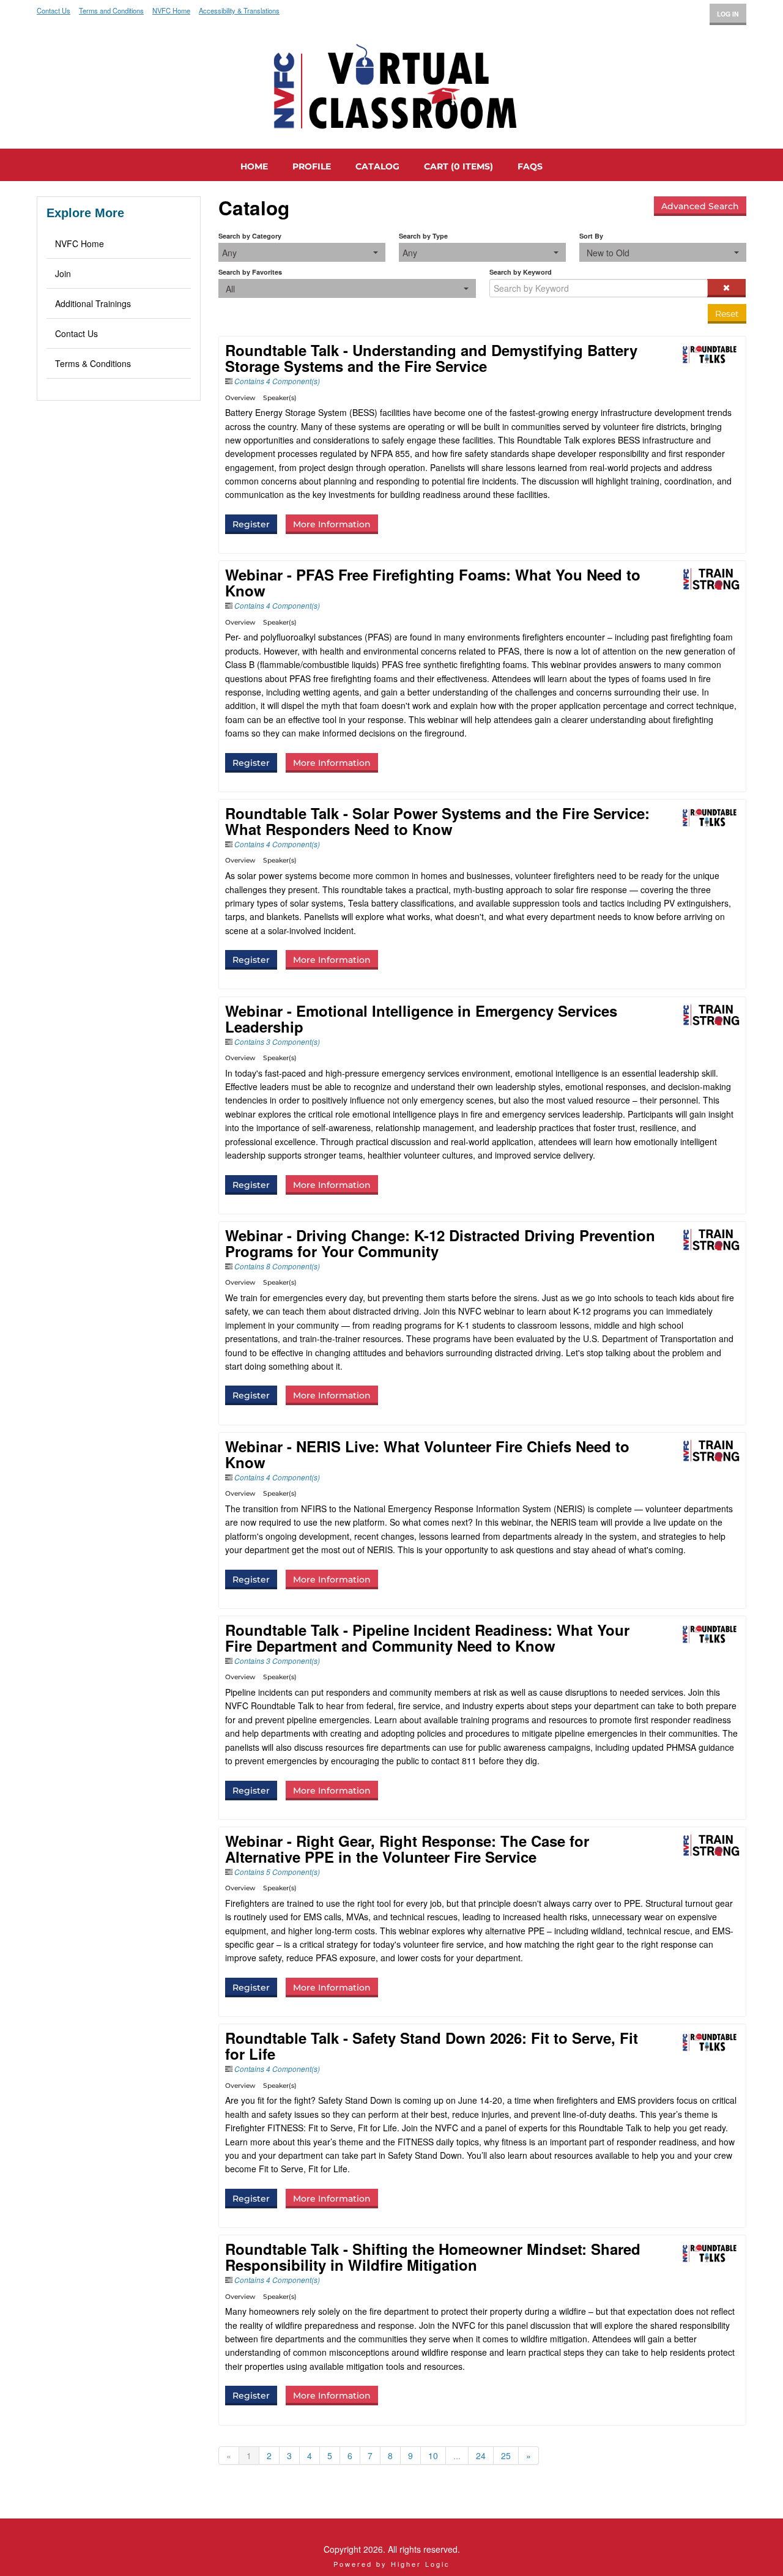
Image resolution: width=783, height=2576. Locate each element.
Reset (727, 314)
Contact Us (54, 11)
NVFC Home (171, 11)
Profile (312, 166)
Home (254, 166)
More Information (332, 524)
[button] (726, 288)
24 (481, 2455)
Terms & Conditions (93, 363)
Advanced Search (700, 206)
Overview (240, 398)
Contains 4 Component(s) (277, 381)
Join (63, 273)
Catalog (377, 166)
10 (433, 2455)
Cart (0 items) (458, 166)
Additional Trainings (93, 303)
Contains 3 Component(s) (277, 1041)
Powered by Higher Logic (392, 2564)
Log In (728, 14)
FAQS (530, 166)
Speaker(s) (280, 398)
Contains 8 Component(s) (277, 1266)
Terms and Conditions (111, 11)
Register (251, 524)
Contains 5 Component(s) (277, 1872)
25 (506, 2455)
